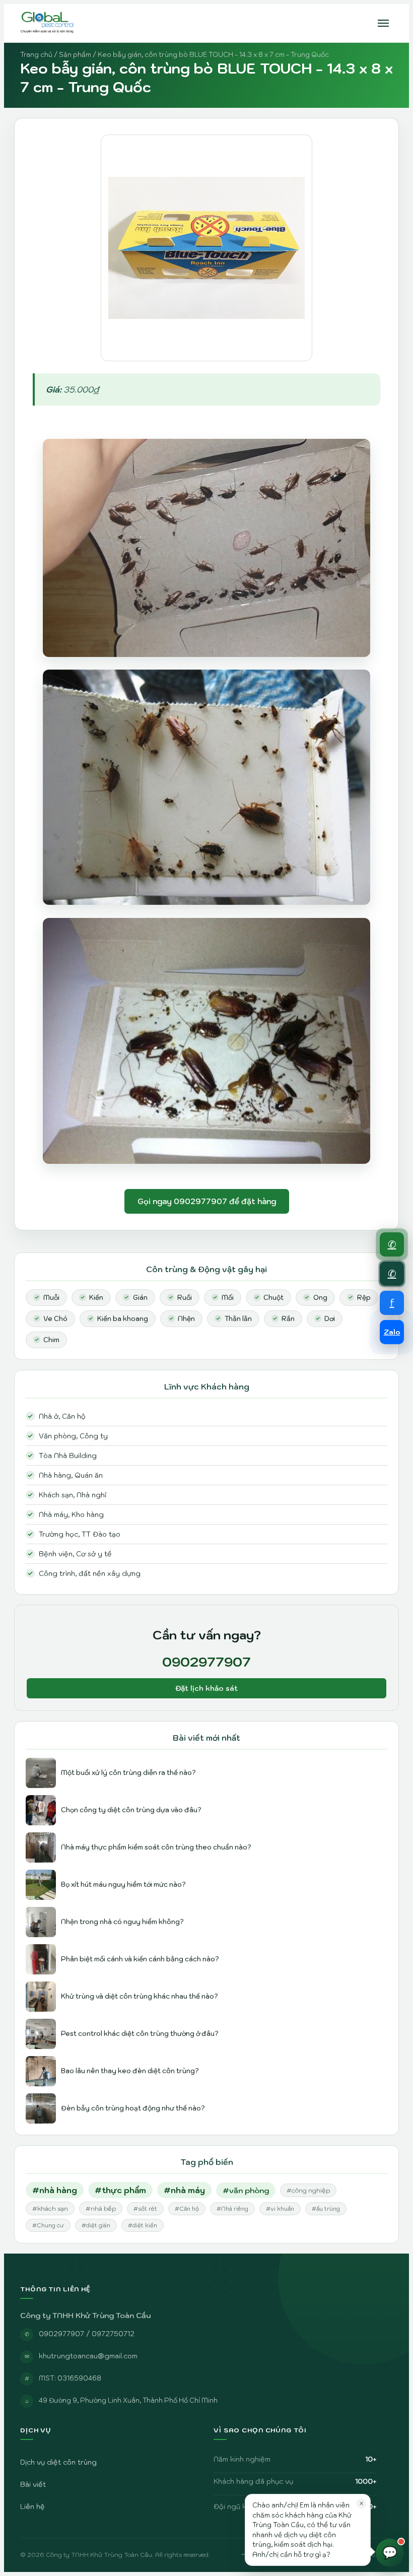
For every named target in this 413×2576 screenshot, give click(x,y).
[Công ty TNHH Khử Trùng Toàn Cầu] (48, 23)
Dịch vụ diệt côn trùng (58, 2462)
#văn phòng (246, 2190)
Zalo (392, 1332)
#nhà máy (184, 2190)
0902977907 (206, 1662)
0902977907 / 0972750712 (87, 2334)
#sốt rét (145, 2209)
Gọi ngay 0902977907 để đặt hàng (207, 1201)
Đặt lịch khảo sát (206, 1688)
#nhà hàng (55, 2190)
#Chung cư (48, 2225)
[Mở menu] (383, 23)
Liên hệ (32, 2506)
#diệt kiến (143, 2225)
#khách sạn (50, 2208)
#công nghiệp (308, 2190)
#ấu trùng (326, 2209)
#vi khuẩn (280, 2209)
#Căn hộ (187, 2209)
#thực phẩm (120, 2190)
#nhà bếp (101, 2208)
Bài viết (33, 2484)
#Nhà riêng (232, 2209)
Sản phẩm (75, 55)
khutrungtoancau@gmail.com (88, 2356)
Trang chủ (36, 55)
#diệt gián (96, 2225)
